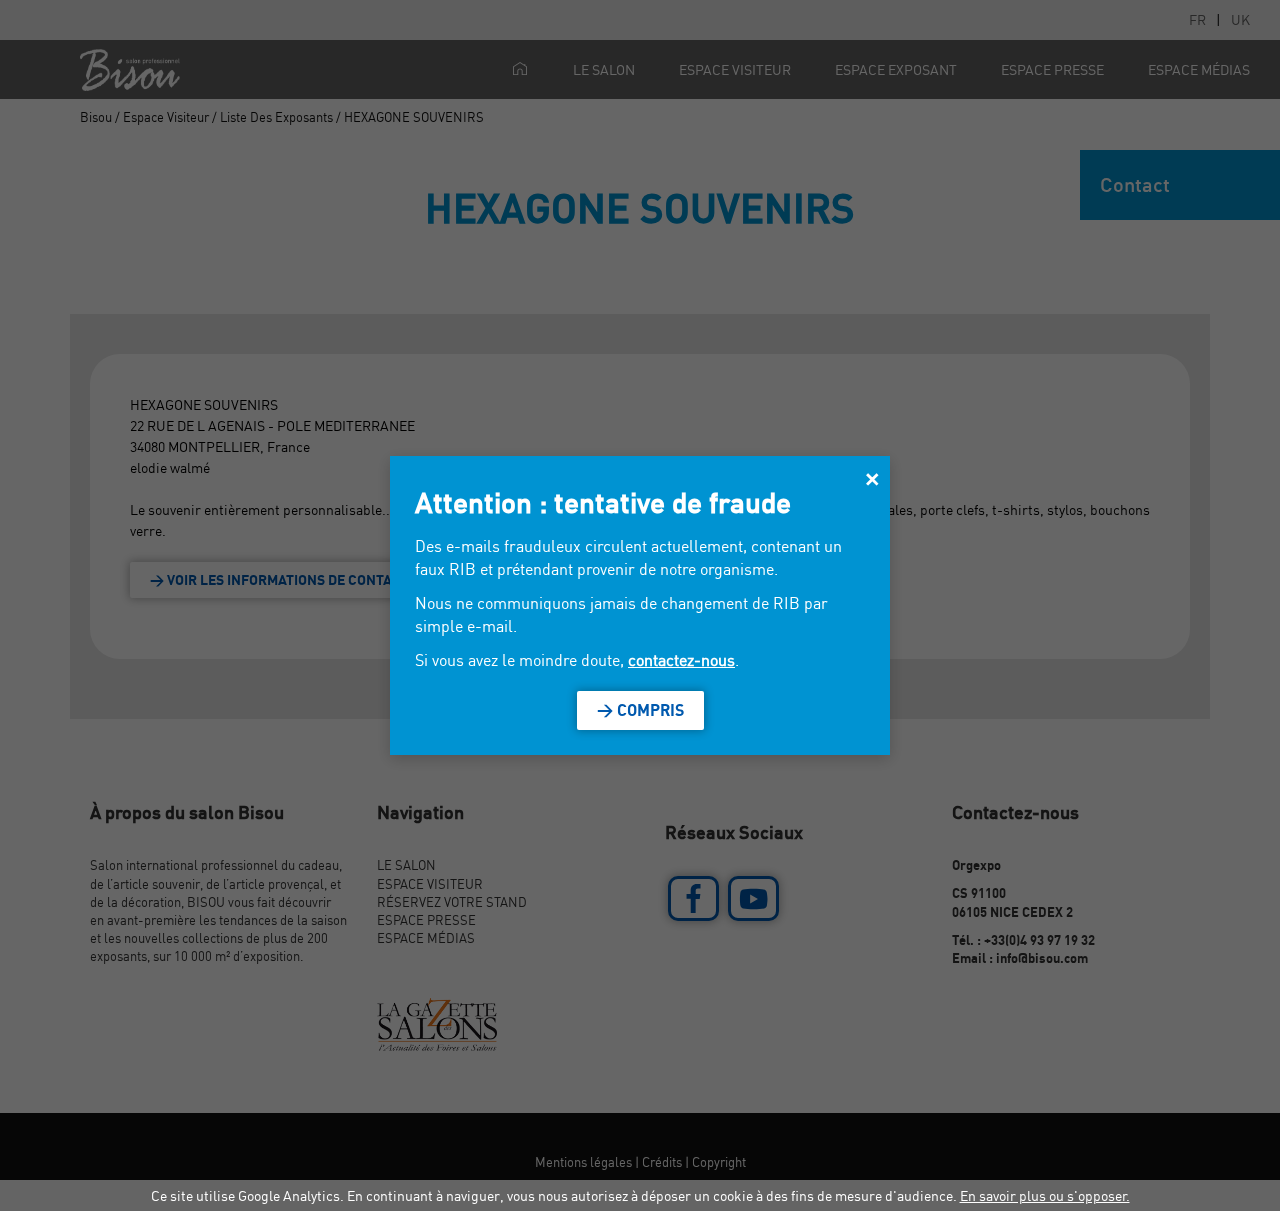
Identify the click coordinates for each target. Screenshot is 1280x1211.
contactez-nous (681, 660)
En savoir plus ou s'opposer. (1045, 1195)
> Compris (640, 710)
